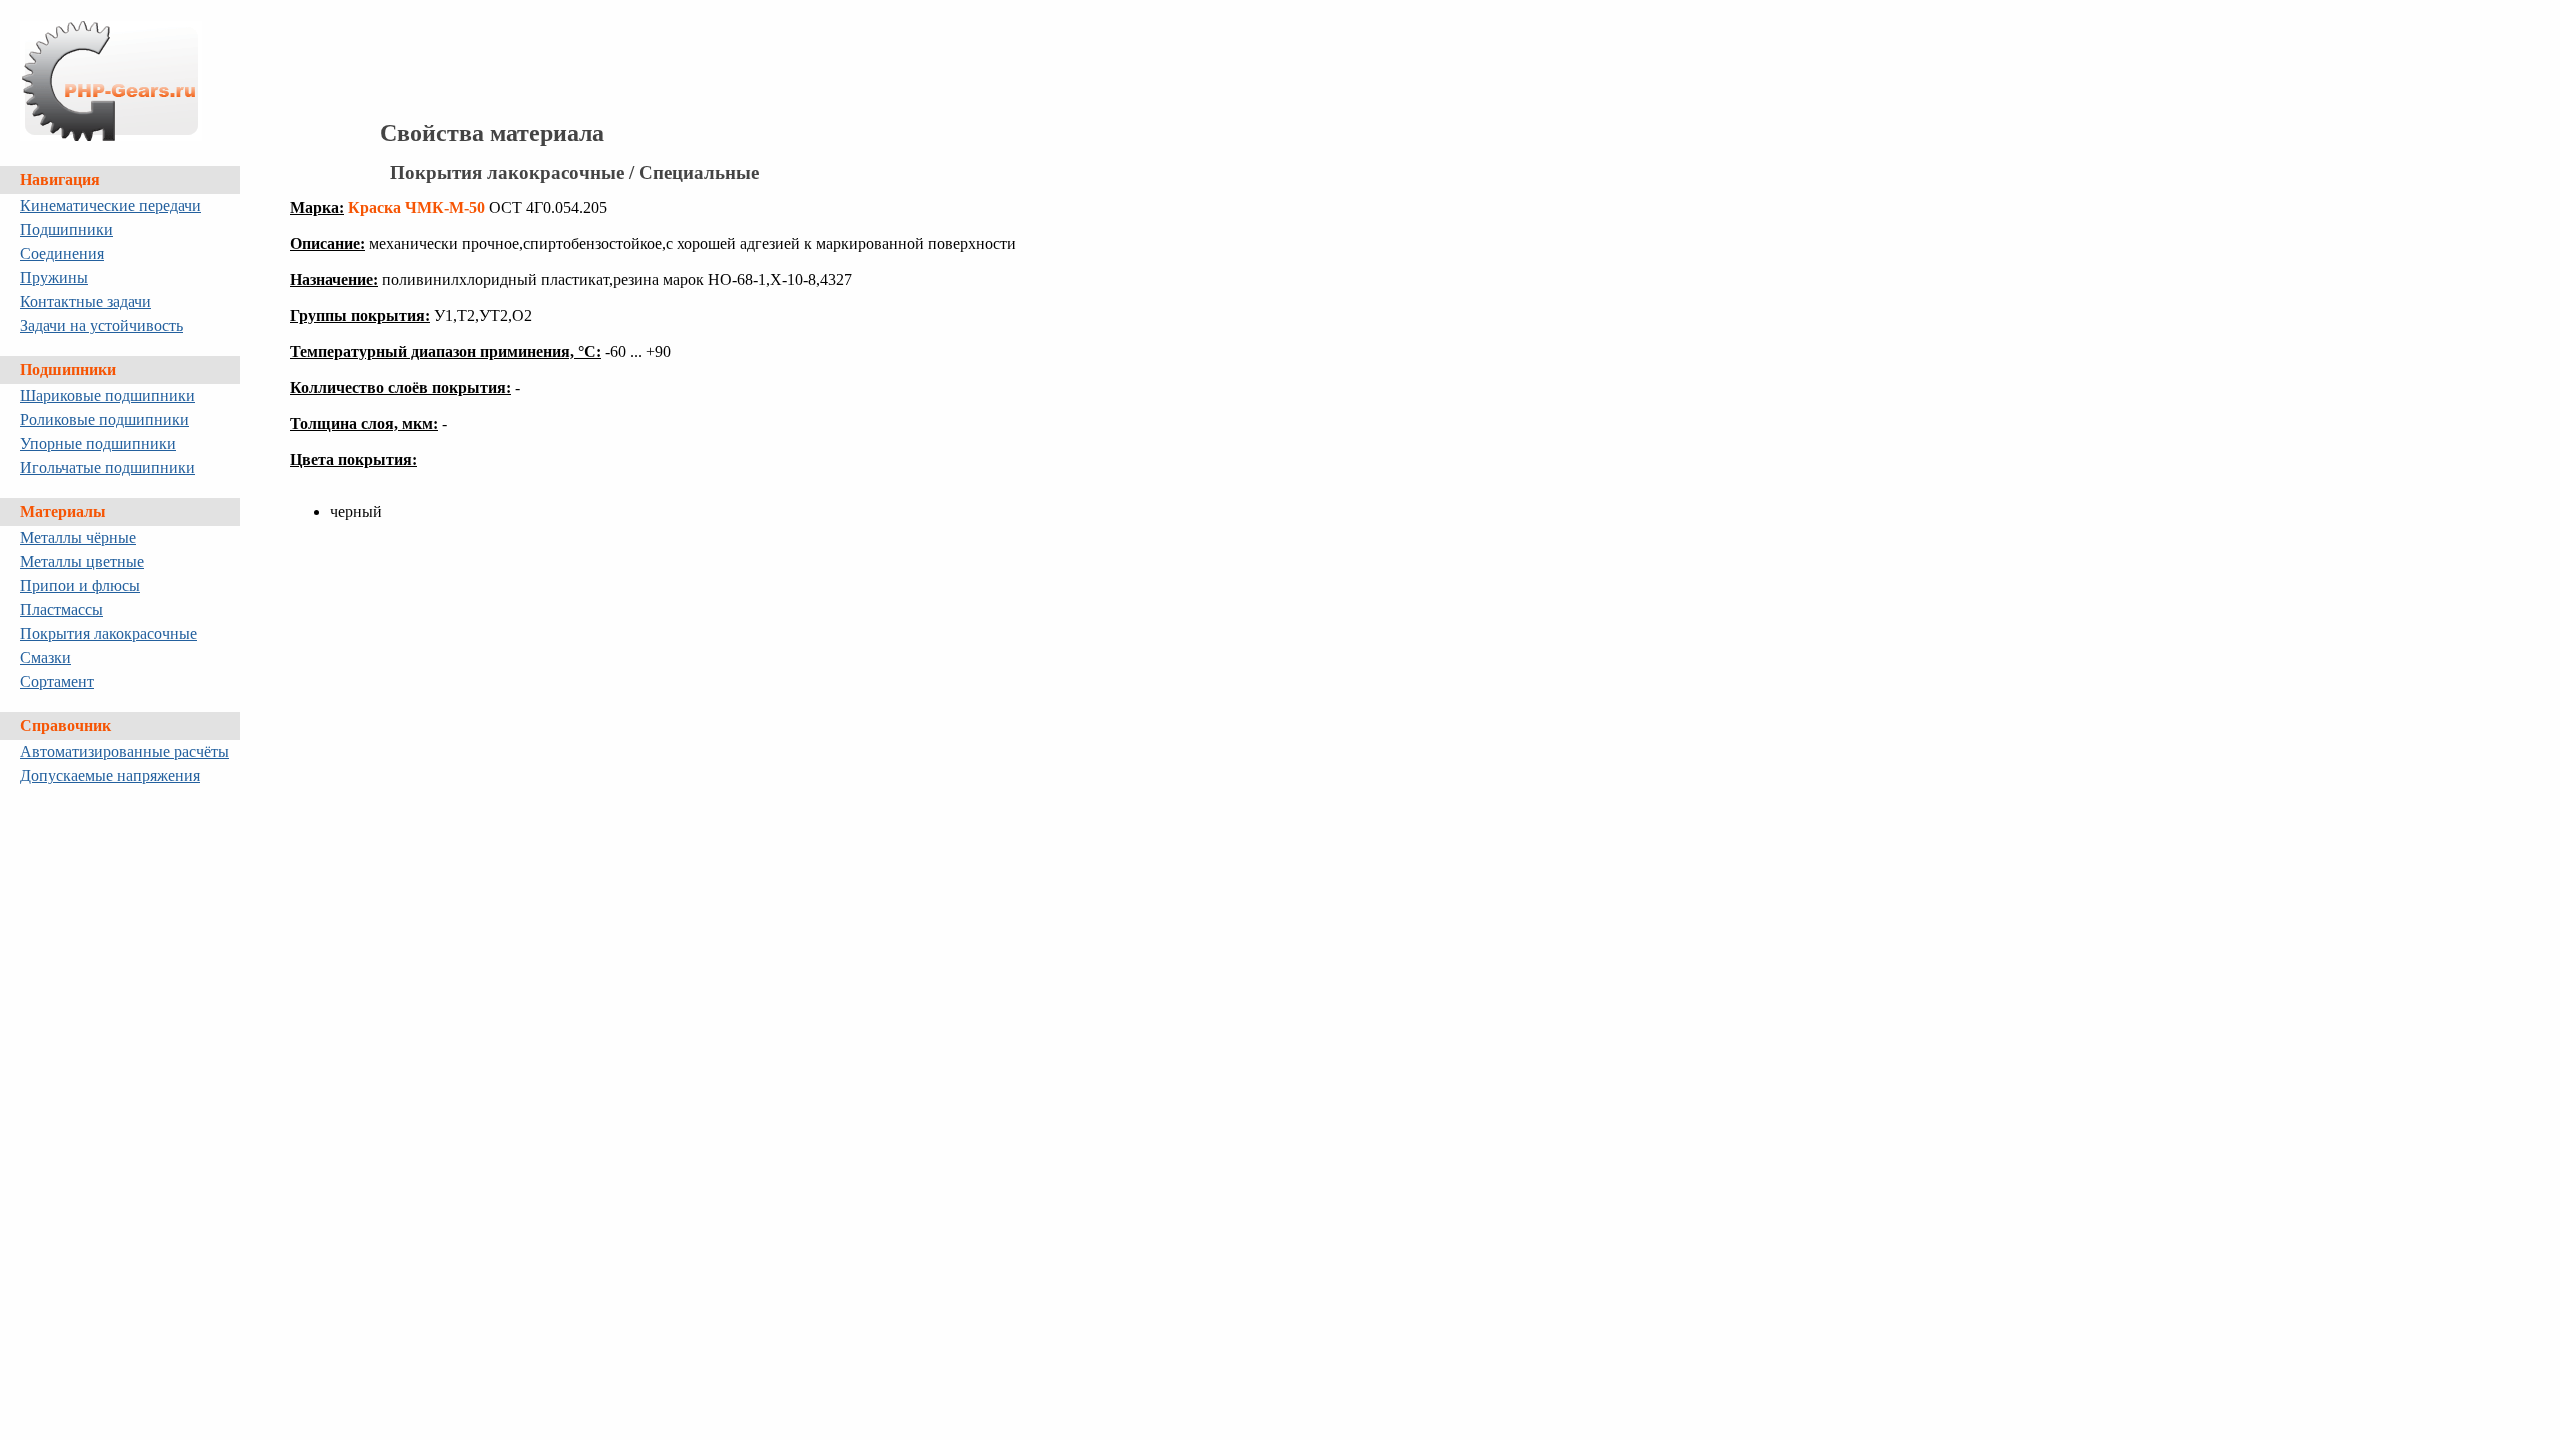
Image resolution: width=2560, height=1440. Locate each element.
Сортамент (57, 681)
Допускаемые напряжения (110, 775)
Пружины (54, 277)
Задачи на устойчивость (101, 325)
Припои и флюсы (80, 585)
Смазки (45, 657)
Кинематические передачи (110, 205)
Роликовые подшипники (104, 419)
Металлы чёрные (78, 537)
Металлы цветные (82, 561)
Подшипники (66, 229)
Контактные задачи (85, 301)
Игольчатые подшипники (107, 467)
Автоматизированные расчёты (124, 751)
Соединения (62, 253)
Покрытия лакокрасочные (108, 633)
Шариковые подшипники (107, 395)
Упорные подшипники (98, 443)
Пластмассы (61, 609)
